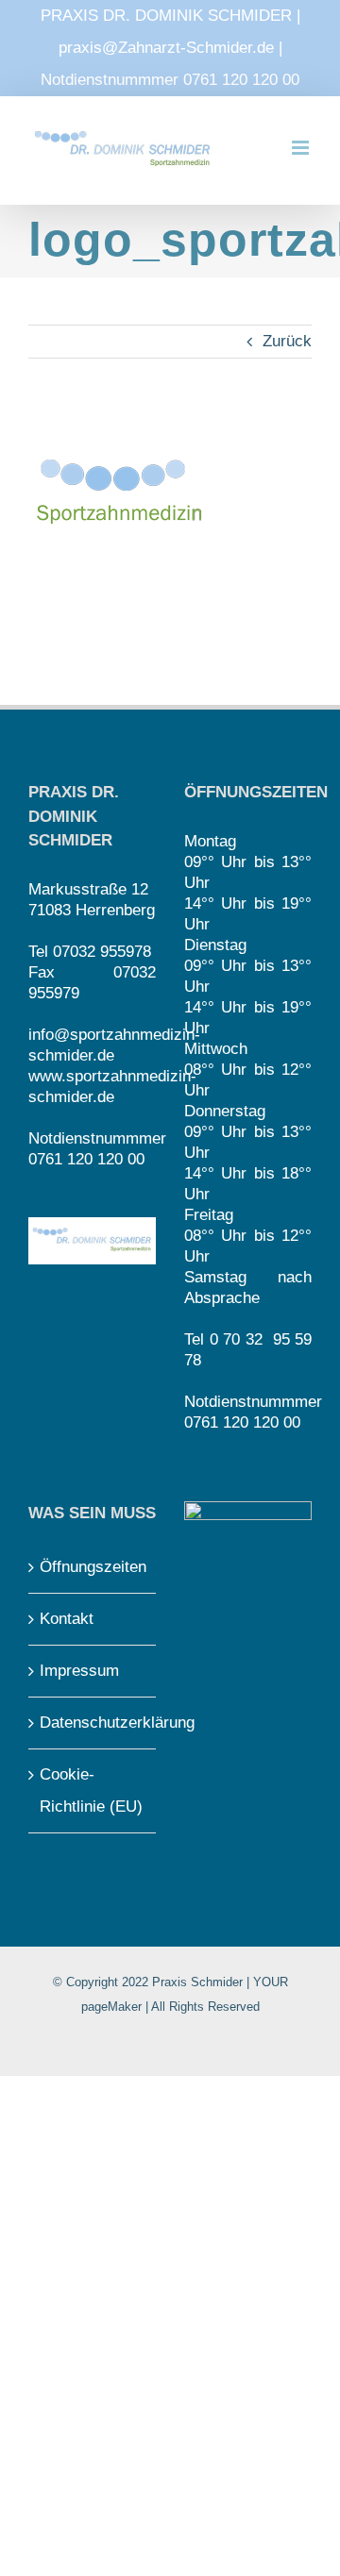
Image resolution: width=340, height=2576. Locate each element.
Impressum (79, 1671)
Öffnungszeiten (93, 1567)
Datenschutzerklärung (93, 1723)
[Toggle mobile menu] (302, 148)
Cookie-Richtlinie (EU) (91, 1790)
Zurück (287, 341)
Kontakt (67, 1619)
